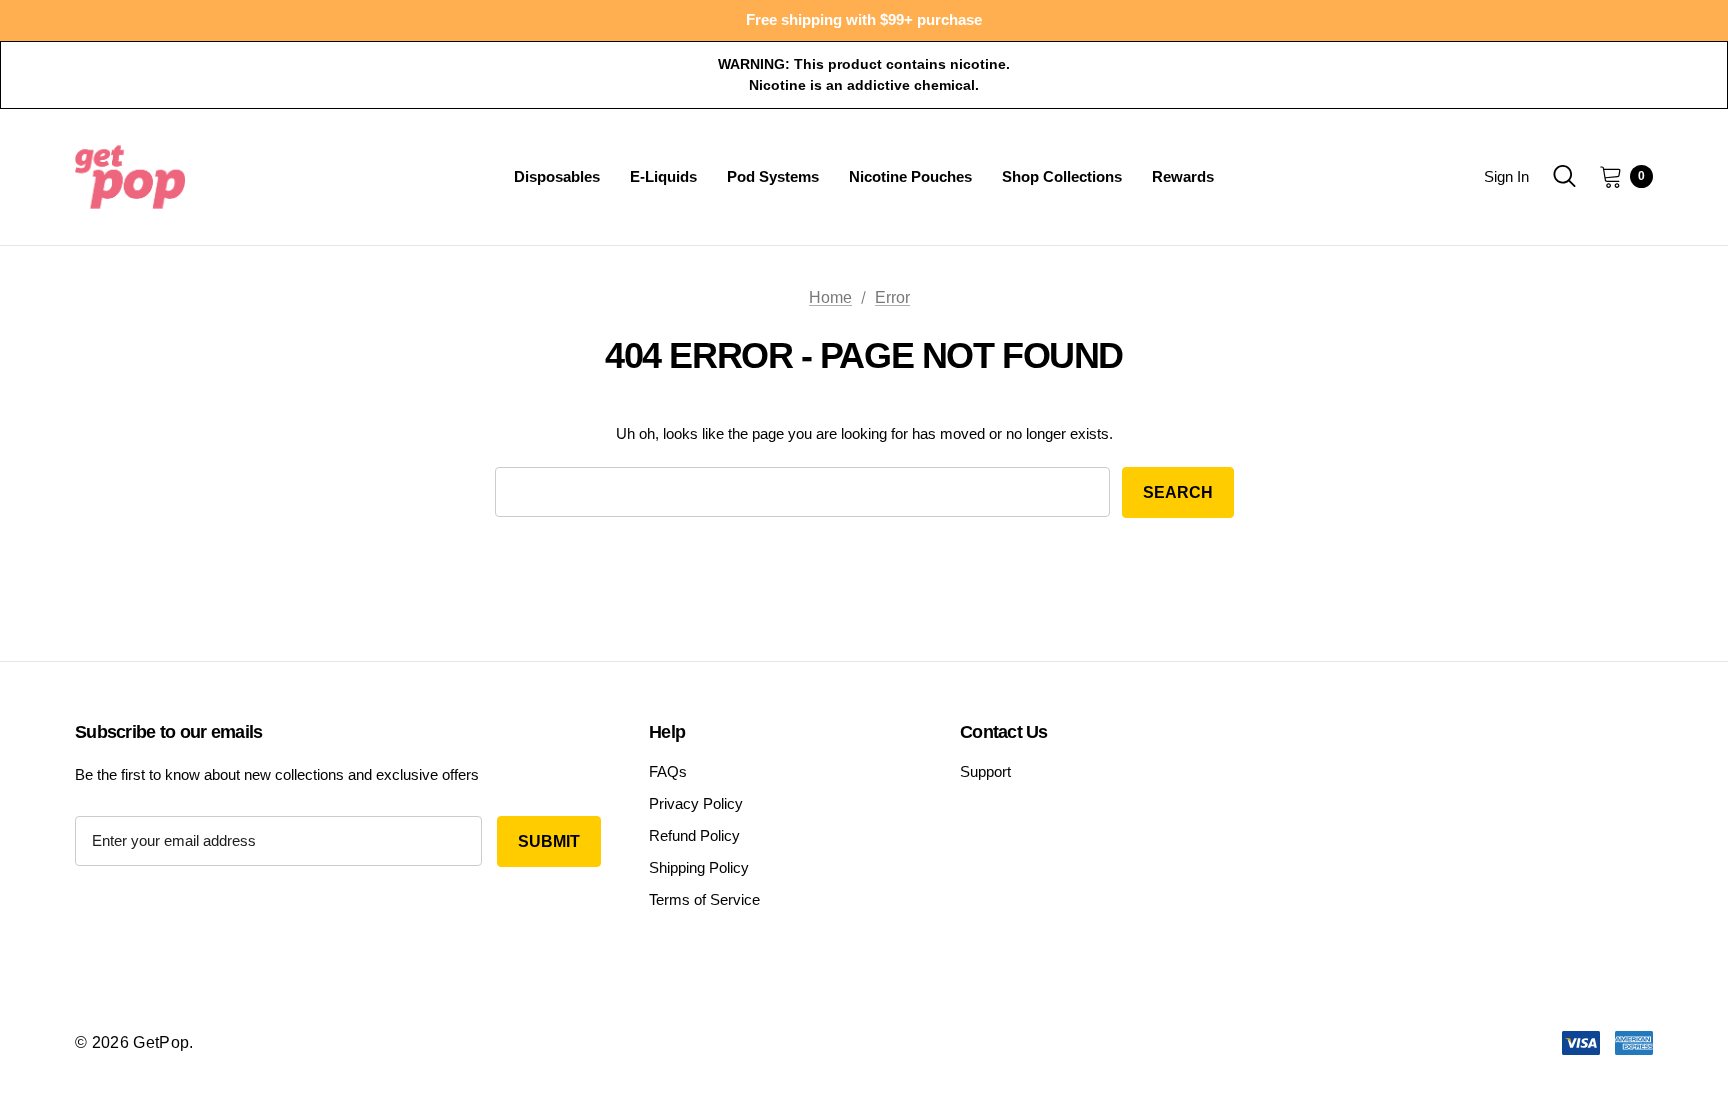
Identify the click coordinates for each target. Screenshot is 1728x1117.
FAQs (668, 771)
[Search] (1564, 176)
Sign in (1506, 176)
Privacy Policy (696, 803)
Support (985, 771)
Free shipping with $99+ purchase (864, 19)
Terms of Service (704, 899)
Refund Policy (694, 835)
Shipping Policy (699, 867)
